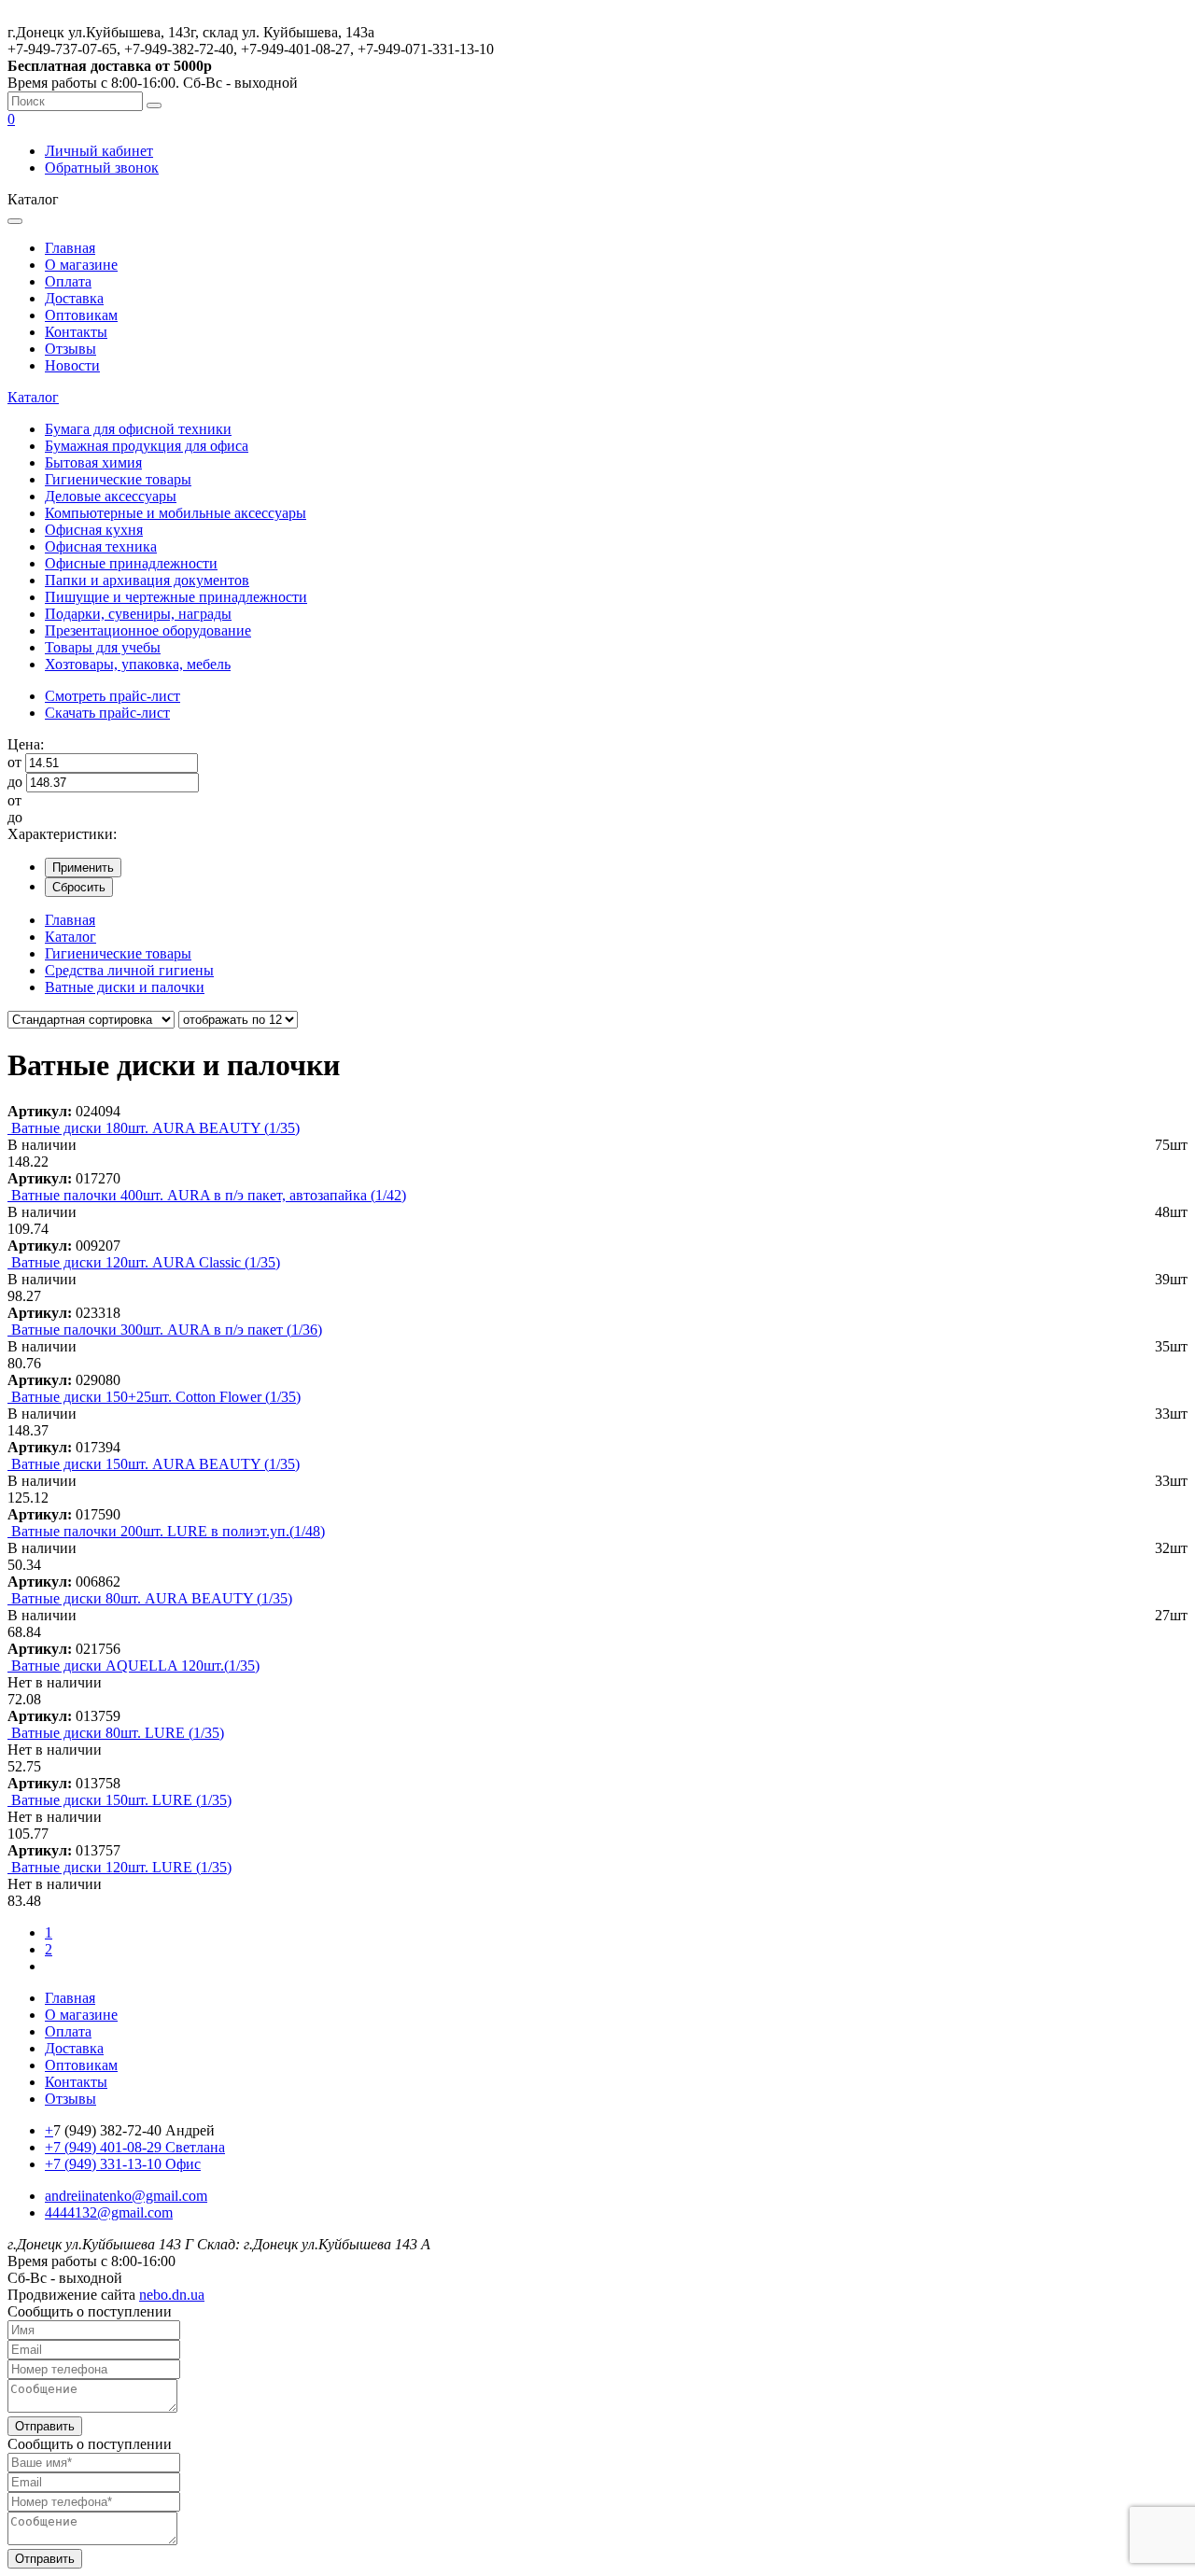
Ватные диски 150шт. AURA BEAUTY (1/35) (155, 1464)
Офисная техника (101, 546)
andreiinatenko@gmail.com (126, 2196)
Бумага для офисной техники (138, 429)
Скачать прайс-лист (107, 713)
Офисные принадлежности (131, 563)
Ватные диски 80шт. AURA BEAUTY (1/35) (152, 1598)
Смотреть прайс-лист (112, 696)
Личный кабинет (99, 151)
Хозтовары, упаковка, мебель (138, 664)
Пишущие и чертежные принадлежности (176, 597)
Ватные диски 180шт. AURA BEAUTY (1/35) (155, 1128)
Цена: (26, 744)
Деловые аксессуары (111, 496)
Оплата (68, 281)
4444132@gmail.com (109, 2212)
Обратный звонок (102, 168)
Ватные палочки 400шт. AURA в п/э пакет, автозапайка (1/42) (209, 1195)
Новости (72, 365)
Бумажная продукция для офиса (147, 446)
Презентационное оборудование (148, 630)
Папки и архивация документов (147, 580)
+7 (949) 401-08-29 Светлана (135, 2147)
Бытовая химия (93, 462)
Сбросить (79, 887)
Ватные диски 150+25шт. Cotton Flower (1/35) (156, 1397)
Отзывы (70, 349)
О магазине (81, 265)
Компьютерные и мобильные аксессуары (176, 513)
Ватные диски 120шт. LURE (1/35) (121, 1867)
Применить (83, 868)
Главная (70, 248)
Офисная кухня (94, 530)
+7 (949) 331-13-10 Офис (123, 2164)
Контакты (76, 332)
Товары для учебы (103, 647)
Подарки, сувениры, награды (138, 614)
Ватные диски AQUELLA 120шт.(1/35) (135, 1666)
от (14, 762)
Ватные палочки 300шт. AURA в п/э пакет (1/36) (167, 1330)
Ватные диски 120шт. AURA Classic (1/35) (146, 1262)
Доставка (74, 298)
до (15, 782)
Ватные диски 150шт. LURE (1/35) (121, 1800)
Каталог (33, 397)
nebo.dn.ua (172, 2295)
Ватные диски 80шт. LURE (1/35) (118, 1733)
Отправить (45, 2426)
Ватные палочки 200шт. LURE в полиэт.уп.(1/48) (168, 1531)
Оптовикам (81, 315)
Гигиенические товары (118, 479)
